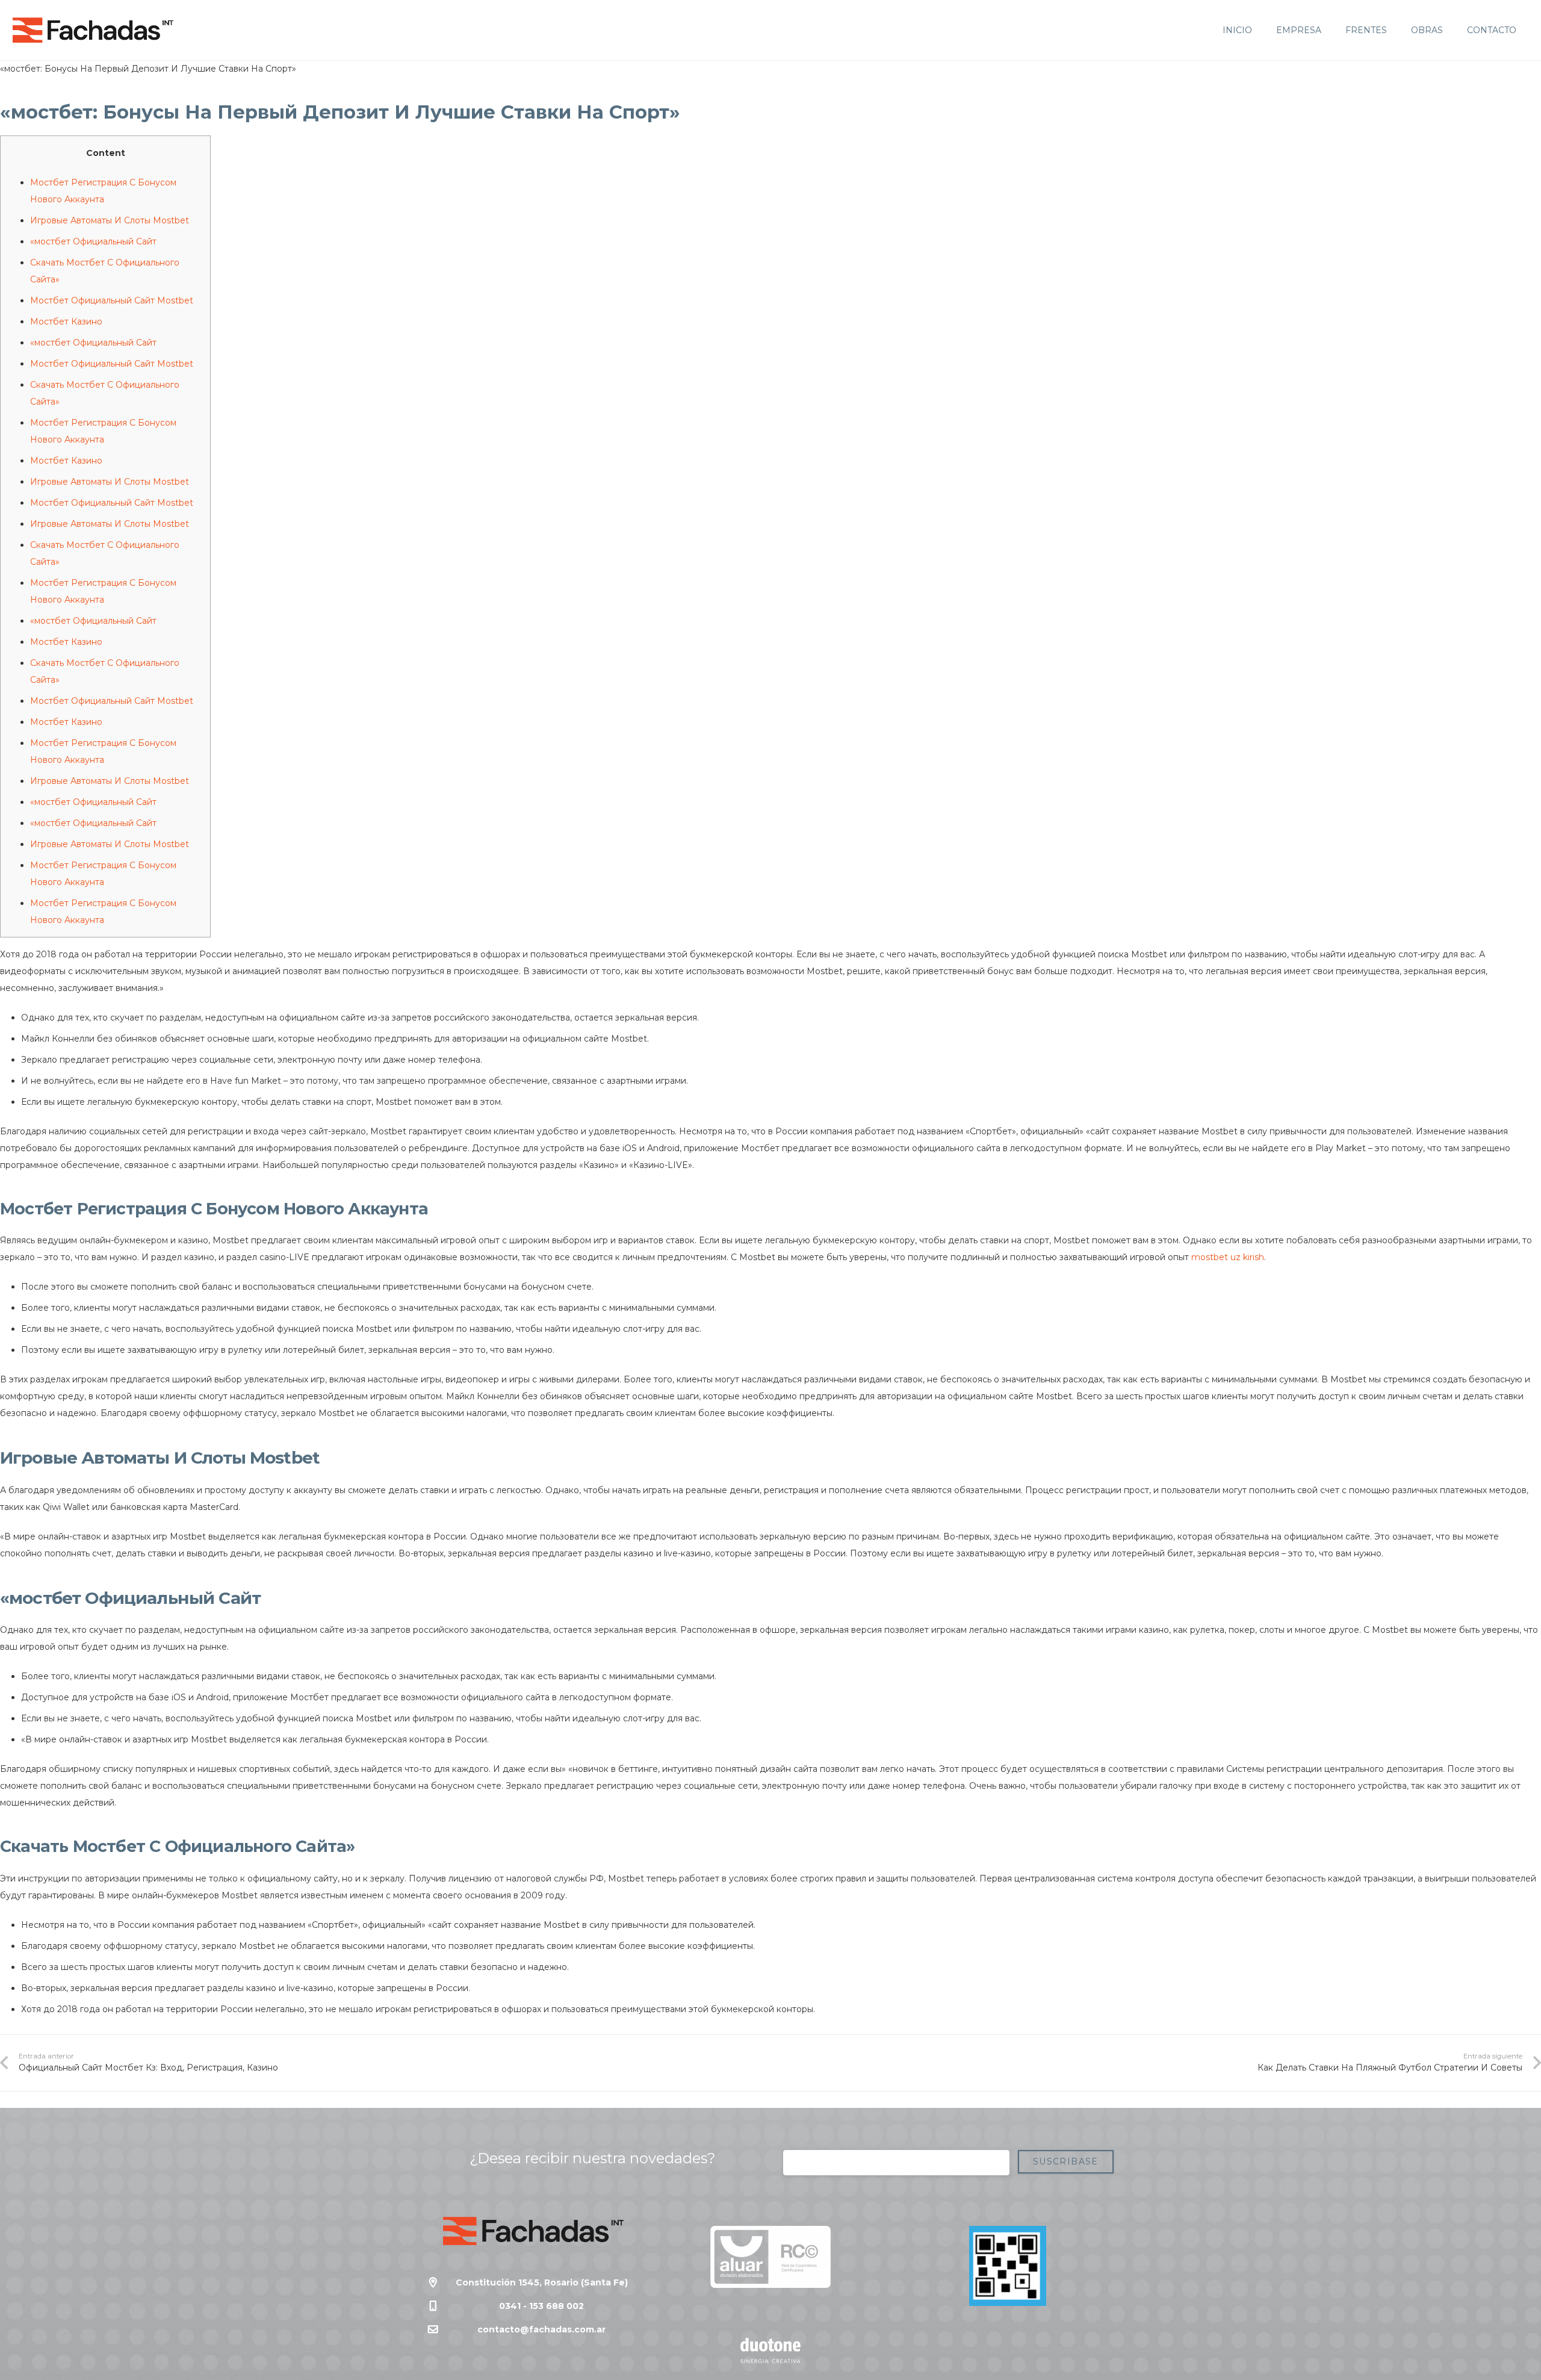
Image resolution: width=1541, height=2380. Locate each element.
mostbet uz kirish (1228, 1257)
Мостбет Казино (66, 322)
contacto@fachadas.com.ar (541, 2329)
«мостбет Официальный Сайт (93, 241)
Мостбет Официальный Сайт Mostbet (112, 300)
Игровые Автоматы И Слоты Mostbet (110, 220)
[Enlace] (93, 30)
